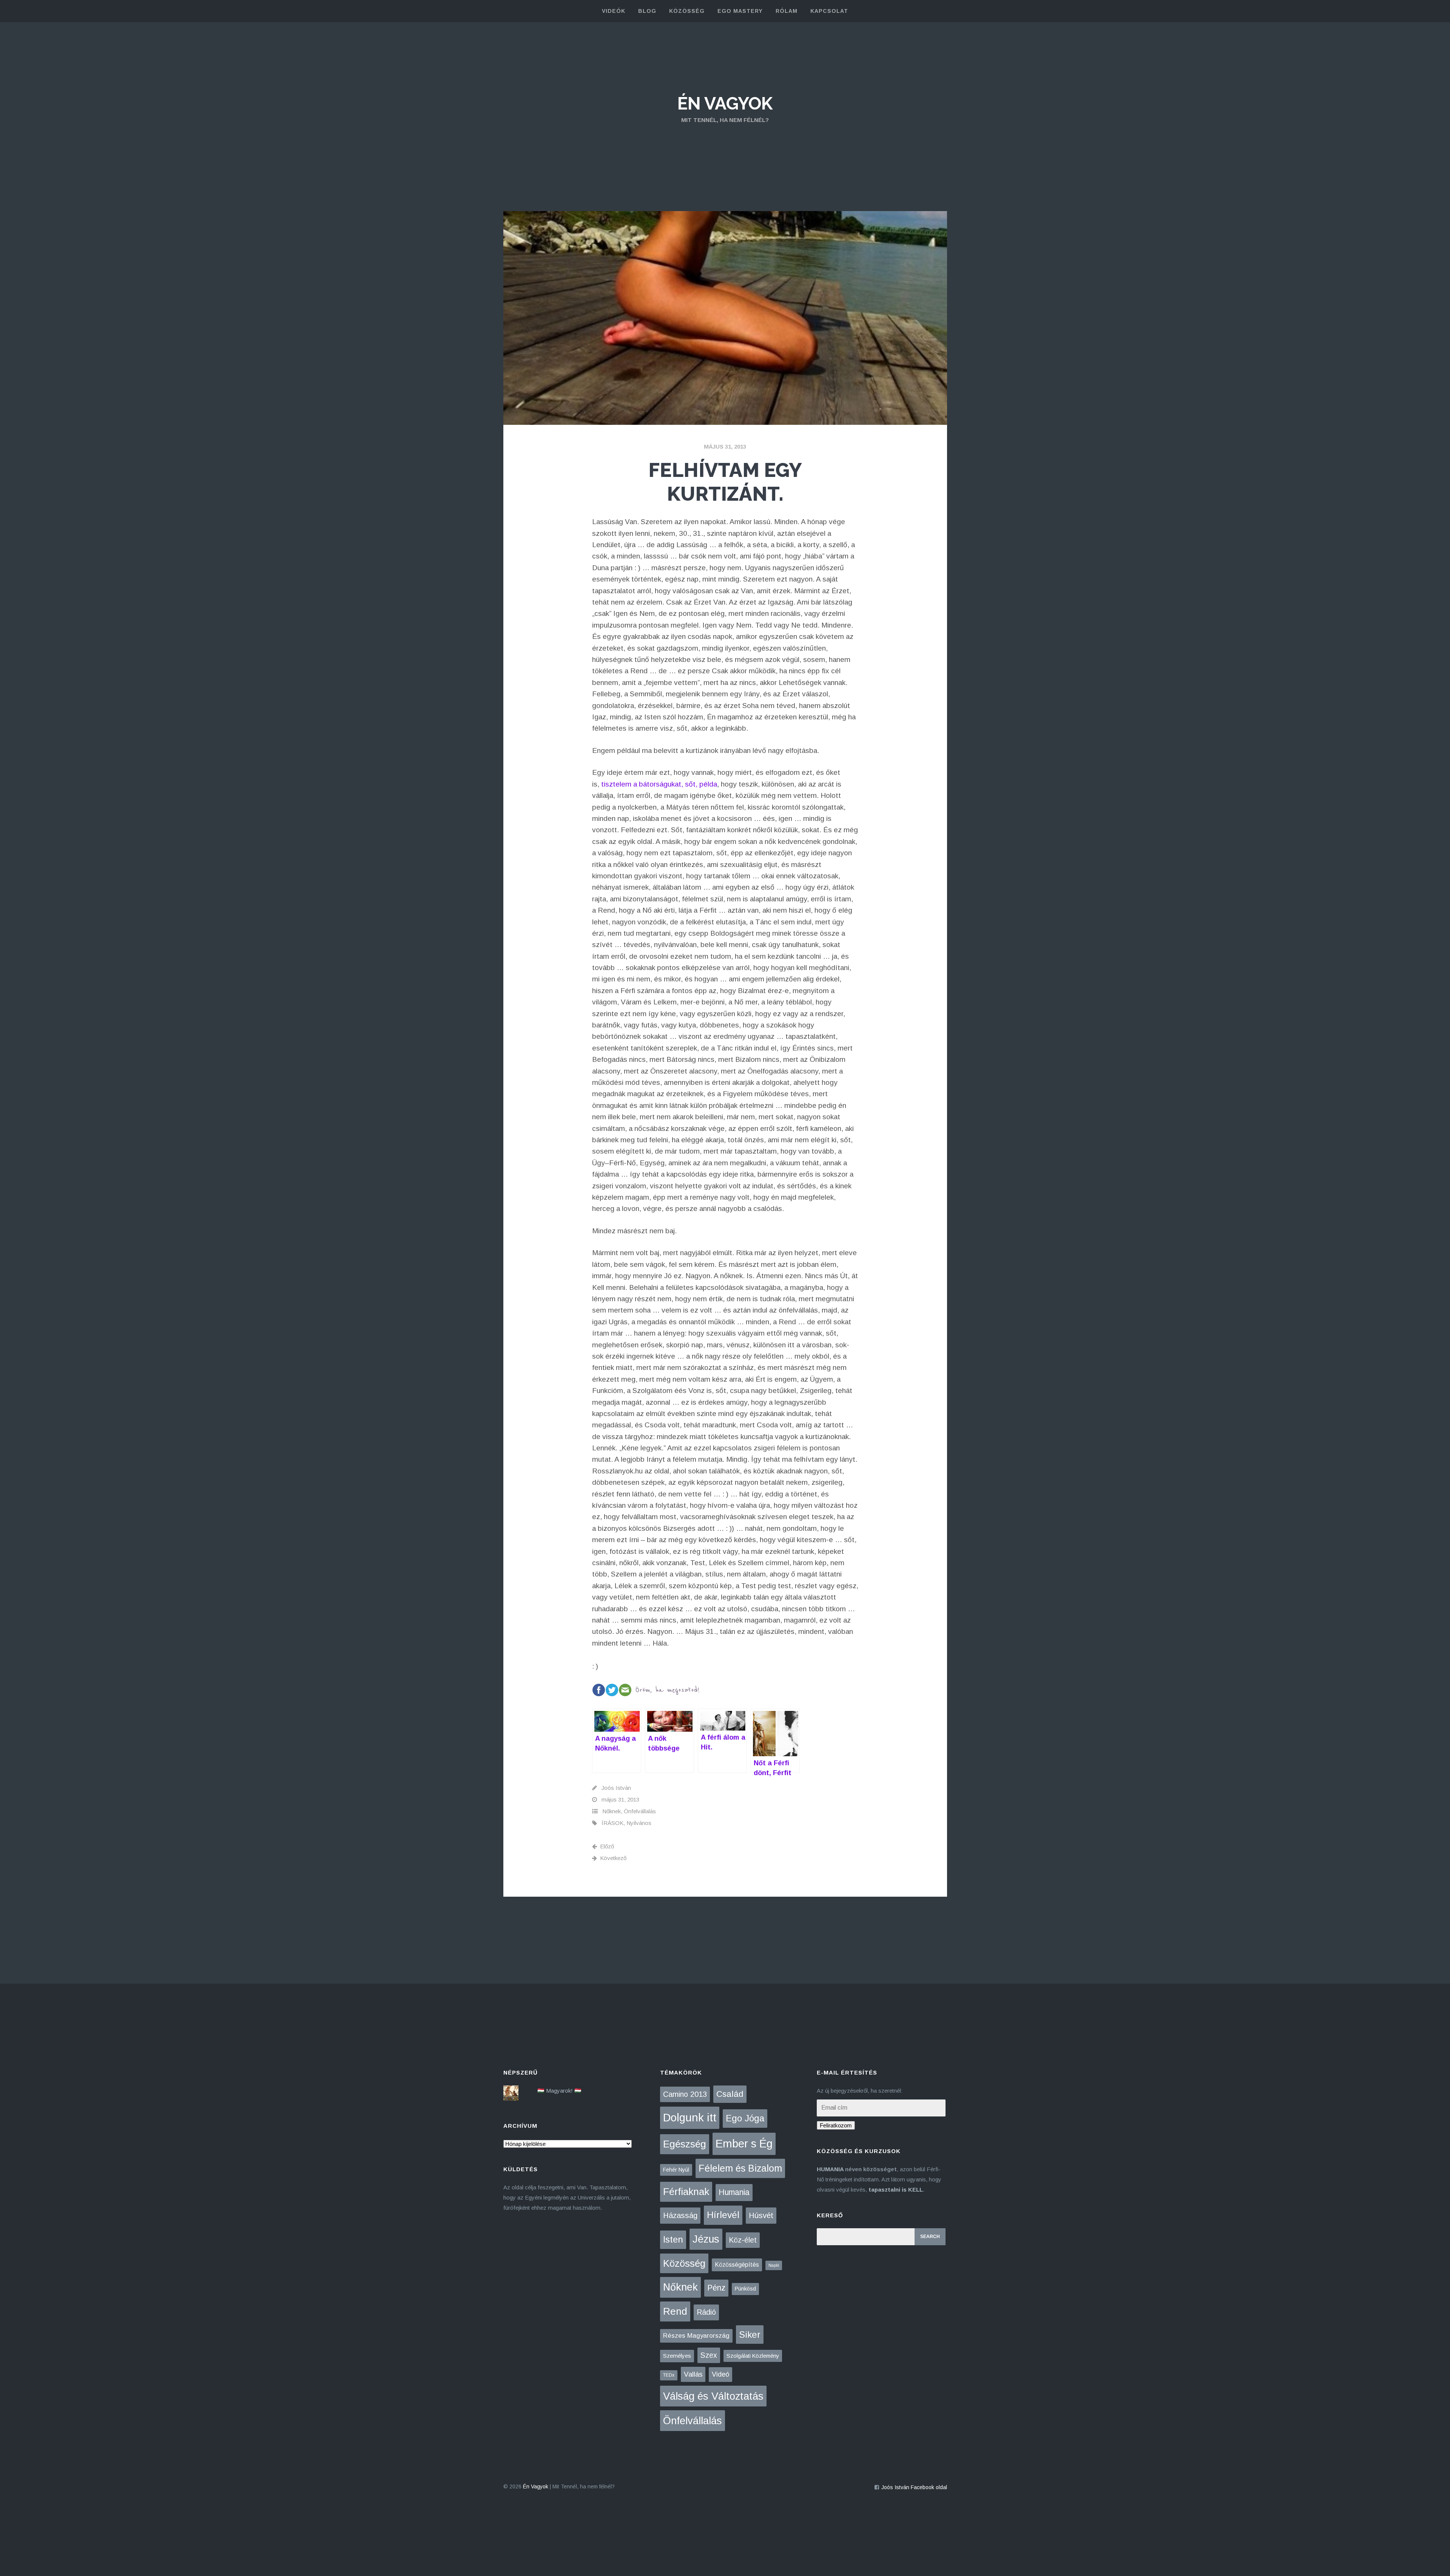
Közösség (684, 2263)
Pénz (716, 2288)
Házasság (680, 2215)
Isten (673, 2239)
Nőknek (612, 1811)
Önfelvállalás (640, 1811)
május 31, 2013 (725, 447)
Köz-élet (743, 2240)
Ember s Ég (744, 2143)
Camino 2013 (685, 2094)
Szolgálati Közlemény (753, 2356)
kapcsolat (829, 11)
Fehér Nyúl (676, 2170)
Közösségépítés (737, 2265)
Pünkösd (745, 2289)
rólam (787, 11)
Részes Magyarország (696, 2336)
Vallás (693, 2374)
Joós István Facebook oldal (914, 2487)
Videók (614, 11)
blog (647, 11)
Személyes (677, 2356)
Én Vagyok (725, 103)
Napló (774, 2265)
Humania (734, 2192)
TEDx (669, 2375)
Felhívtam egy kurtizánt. (725, 482)
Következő (613, 1858)
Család (730, 2094)
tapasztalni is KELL (896, 2190)
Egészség (685, 2144)
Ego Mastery (740, 11)
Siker (750, 2335)
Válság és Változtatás (713, 2396)
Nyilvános (639, 1823)
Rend (675, 2311)
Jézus (706, 2239)
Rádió (706, 2312)
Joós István (616, 1788)
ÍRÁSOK (612, 1823)
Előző (607, 1846)
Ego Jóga (745, 2118)
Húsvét (761, 2215)
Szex (709, 2355)
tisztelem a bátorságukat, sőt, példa (659, 784)
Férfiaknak (686, 2192)
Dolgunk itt (690, 2118)
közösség (687, 11)
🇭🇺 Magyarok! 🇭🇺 (559, 2091)
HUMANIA (830, 2169)
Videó (720, 2374)
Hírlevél (723, 2215)
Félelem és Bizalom (740, 2168)
